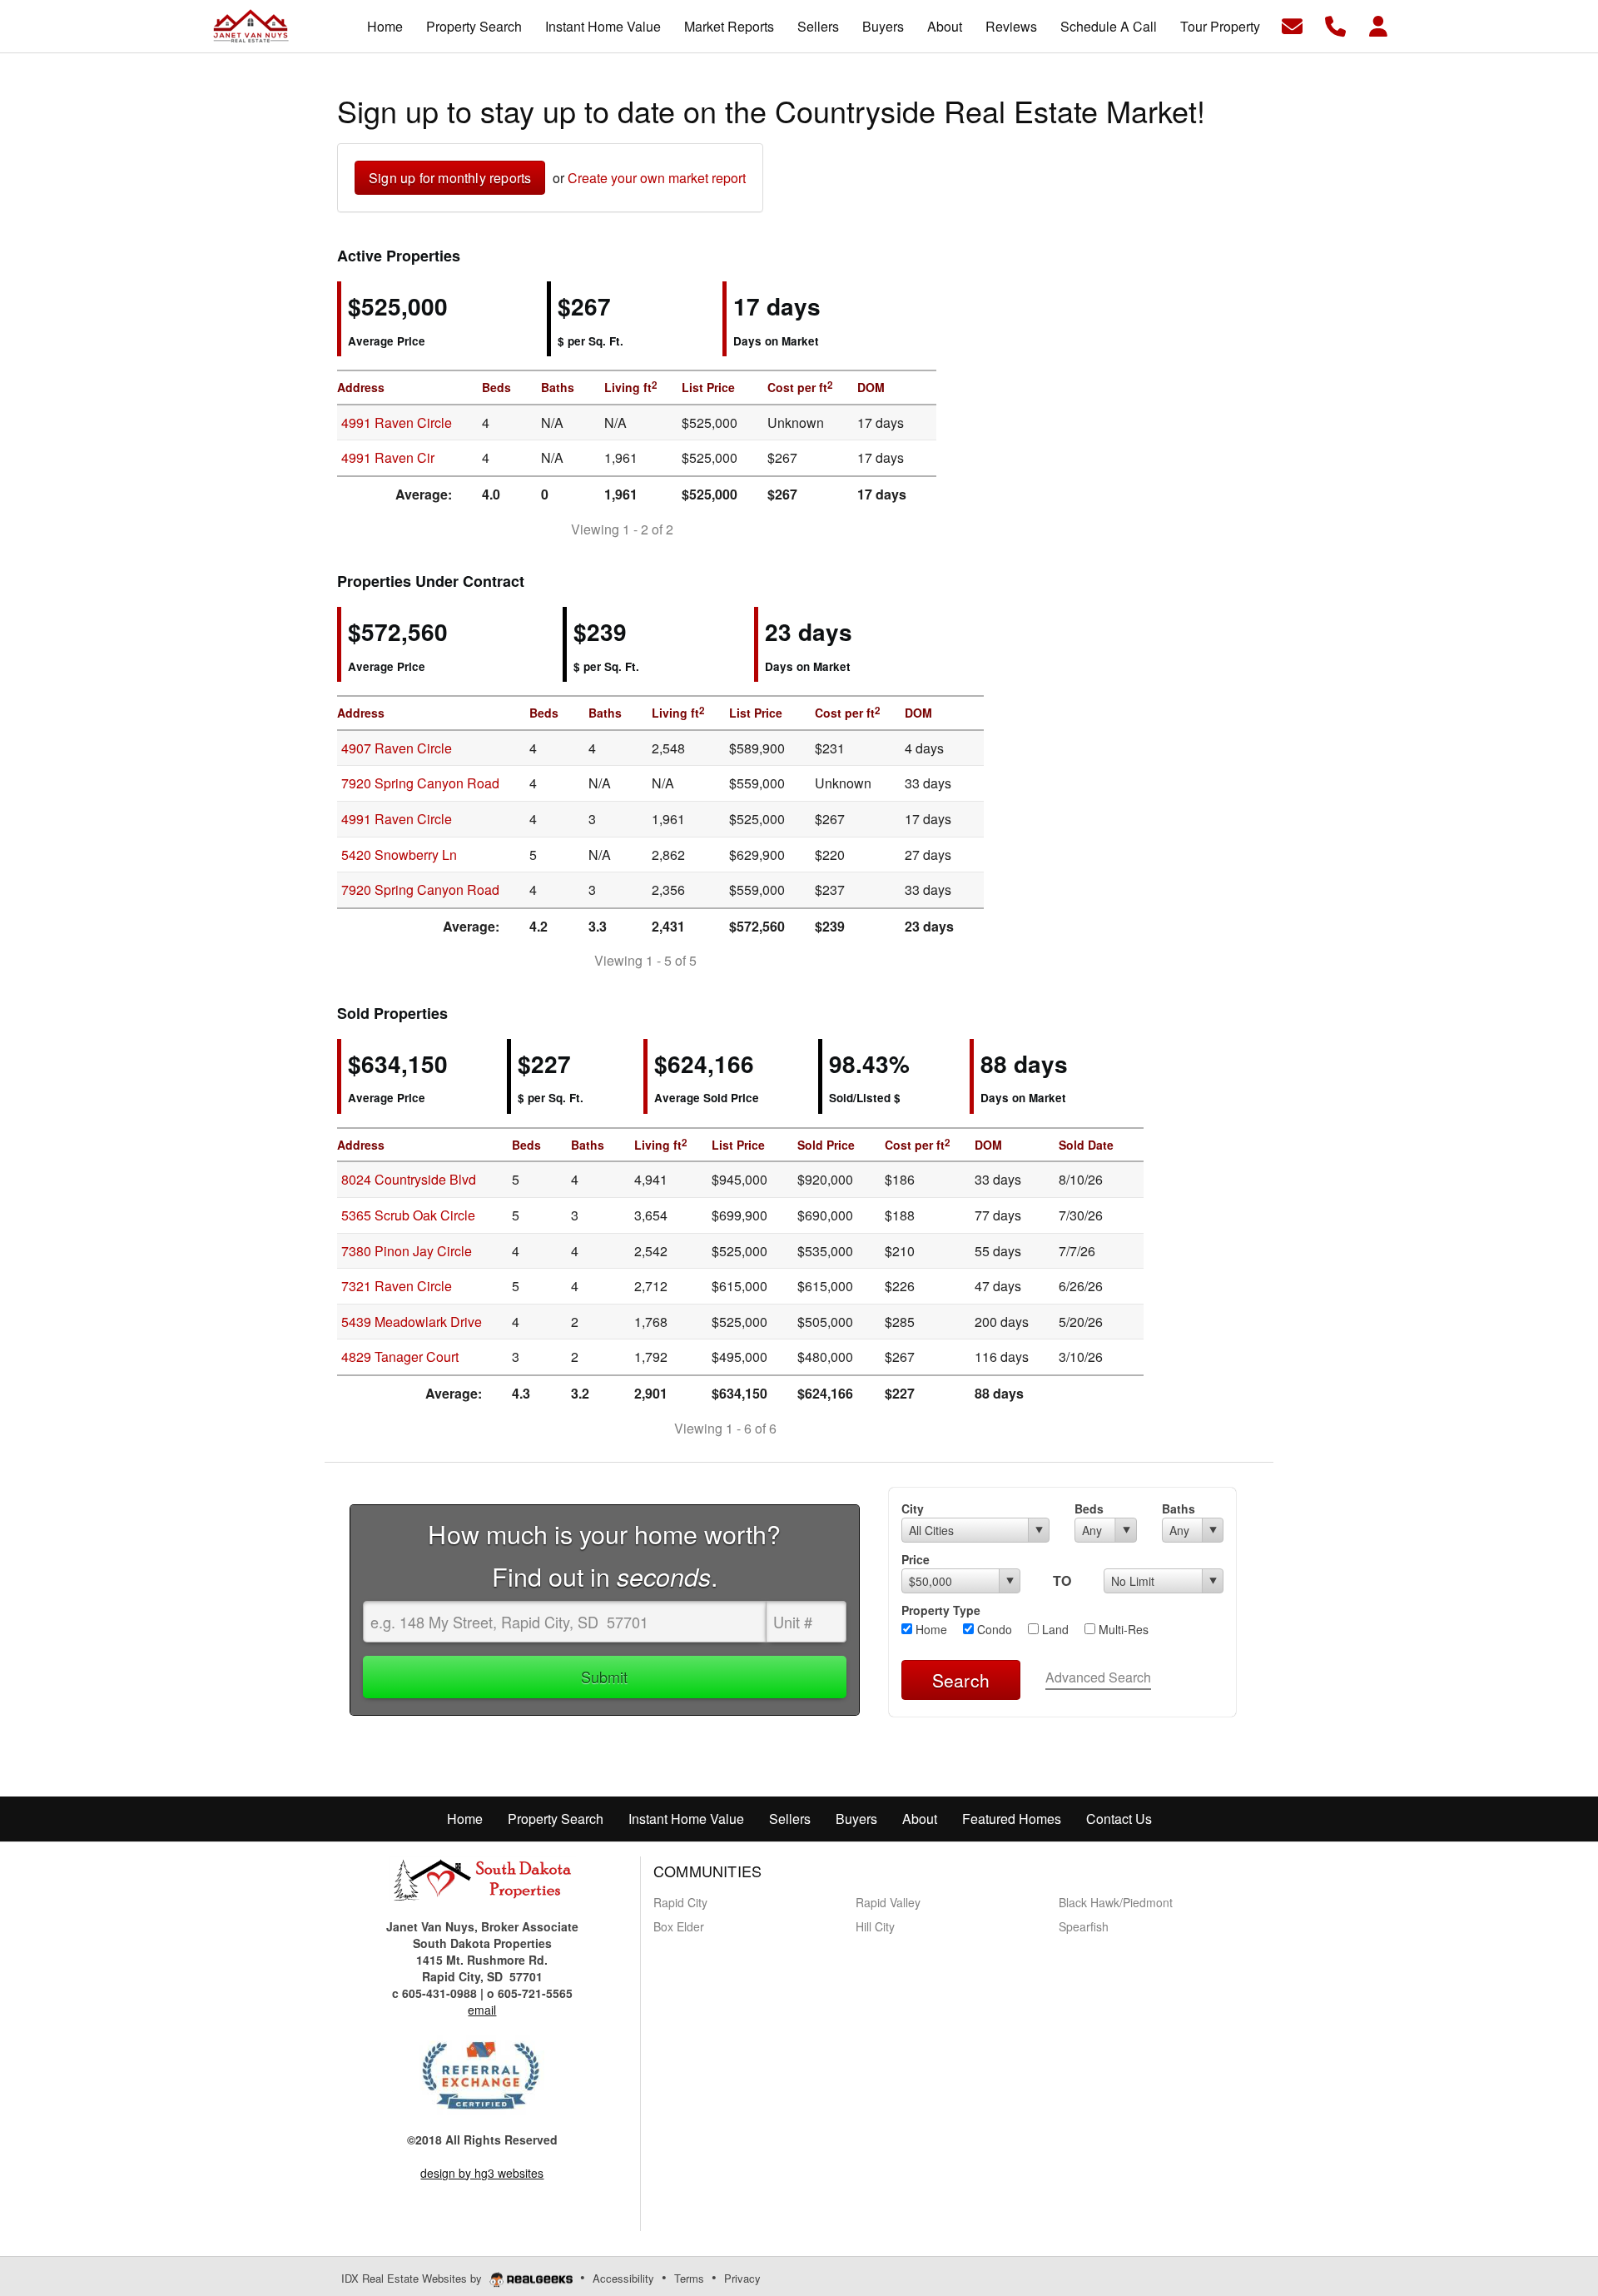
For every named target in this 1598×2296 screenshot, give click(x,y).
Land (1054, 1629)
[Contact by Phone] (1335, 25)
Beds (1089, 1508)
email (482, 2010)
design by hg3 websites (482, 2173)
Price (916, 1559)
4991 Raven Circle (397, 422)
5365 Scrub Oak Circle (408, 1215)
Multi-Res (1122, 1629)
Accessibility (623, 2278)
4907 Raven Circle (397, 748)
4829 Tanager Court (400, 1357)
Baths (1179, 1508)
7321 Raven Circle (397, 1286)
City (913, 1508)
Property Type (941, 1610)
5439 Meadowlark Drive (412, 1322)
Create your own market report (657, 178)
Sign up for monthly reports (450, 178)
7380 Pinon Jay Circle (407, 1251)
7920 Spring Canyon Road (420, 783)
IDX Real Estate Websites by (413, 2278)
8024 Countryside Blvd (409, 1179)
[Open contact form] (1292, 25)
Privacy (742, 2278)
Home (930, 1629)
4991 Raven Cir (388, 457)
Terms (689, 2278)
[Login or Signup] (1378, 25)
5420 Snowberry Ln (399, 855)
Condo (993, 1629)
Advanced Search (1098, 1677)
